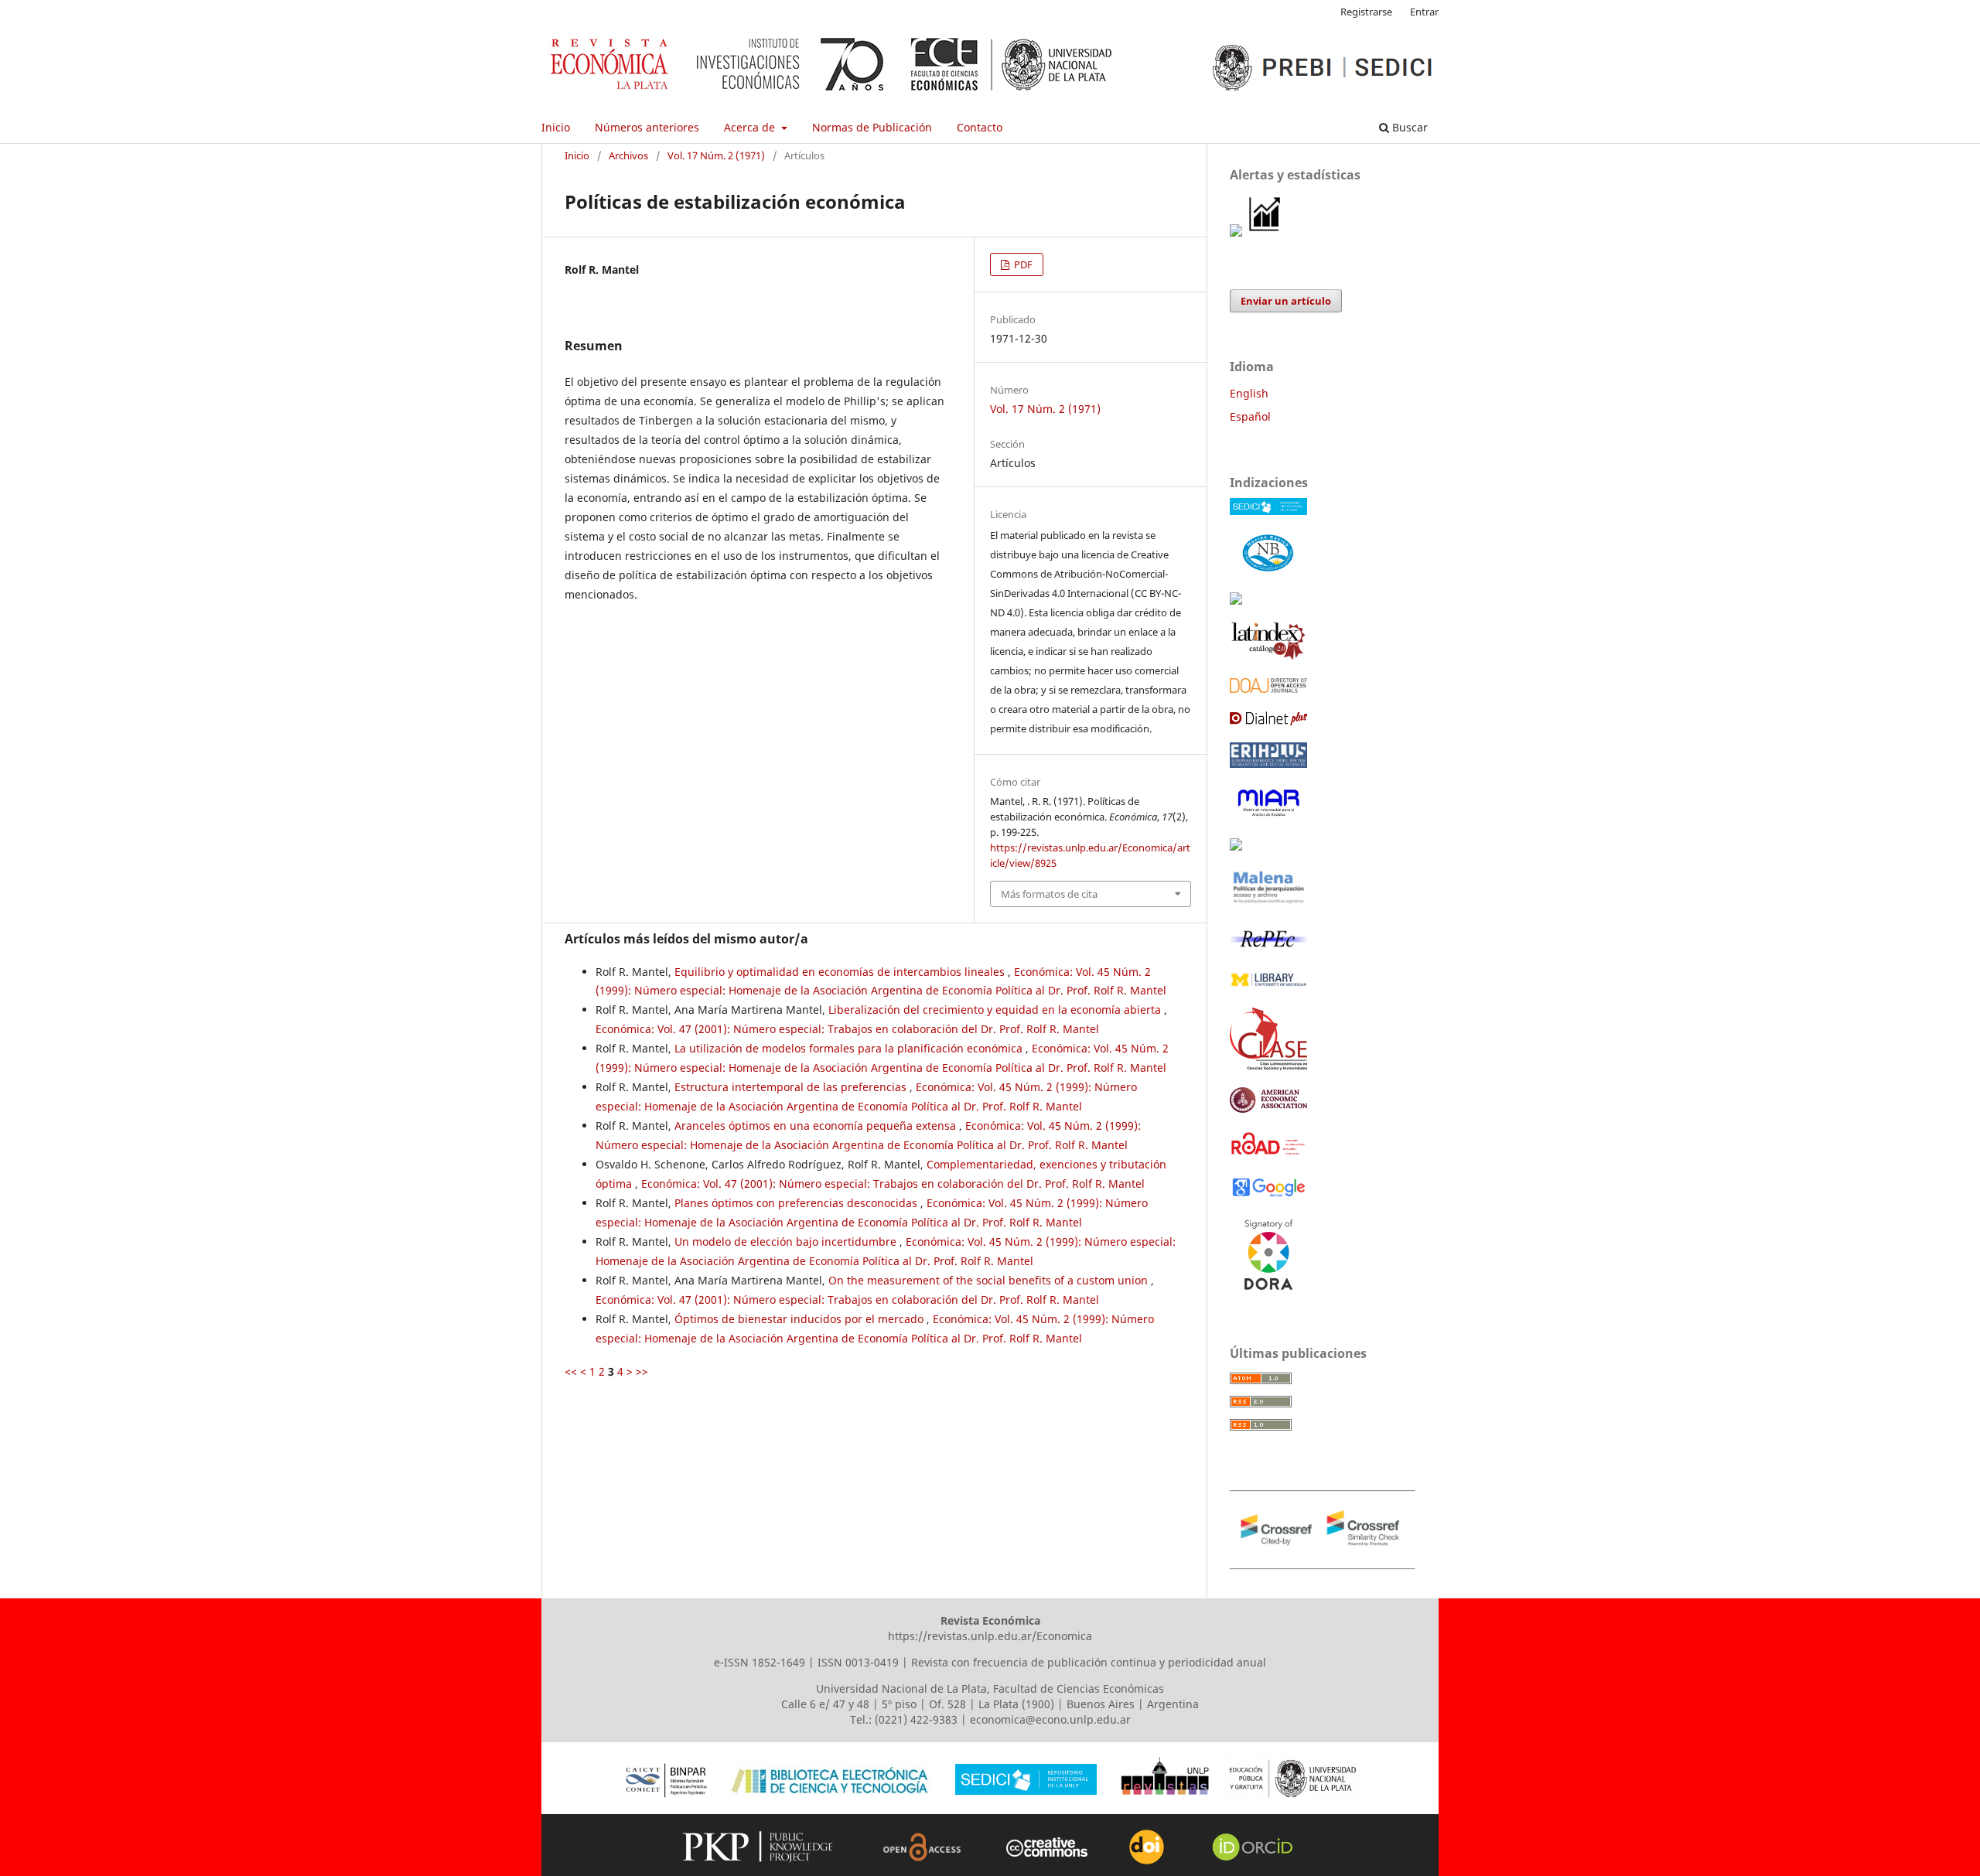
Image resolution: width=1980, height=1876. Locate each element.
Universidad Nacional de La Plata (901, 1688)
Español (1250, 416)
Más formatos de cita (1049, 894)
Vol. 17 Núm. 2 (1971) (716, 155)
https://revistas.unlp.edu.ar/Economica (990, 1636)
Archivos (628, 155)
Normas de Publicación (872, 127)
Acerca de (751, 127)
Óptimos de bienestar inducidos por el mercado (801, 1319)
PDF (1022, 264)
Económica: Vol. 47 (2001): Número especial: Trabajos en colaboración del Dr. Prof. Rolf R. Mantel (847, 1029)
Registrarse (1366, 12)
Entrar (1424, 12)
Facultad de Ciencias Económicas (1079, 1688)
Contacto (980, 127)
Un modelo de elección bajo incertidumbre (787, 1242)
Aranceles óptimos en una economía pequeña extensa (817, 1126)
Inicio (556, 127)
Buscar (1408, 127)
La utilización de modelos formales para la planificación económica (850, 1048)
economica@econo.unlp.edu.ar (1050, 1719)
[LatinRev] (1236, 846)
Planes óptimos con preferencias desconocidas (797, 1203)
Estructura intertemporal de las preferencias (792, 1087)
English (1249, 393)
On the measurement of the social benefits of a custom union (990, 1280)
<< (571, 1371)
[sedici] (1268, 511)
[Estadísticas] (1265, 232)
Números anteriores (647, 127)
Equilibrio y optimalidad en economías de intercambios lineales (841, 972)
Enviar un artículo (1286, 301)
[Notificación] (1236, 232)
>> (642, 1371)
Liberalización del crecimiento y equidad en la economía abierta (996, 1010)
